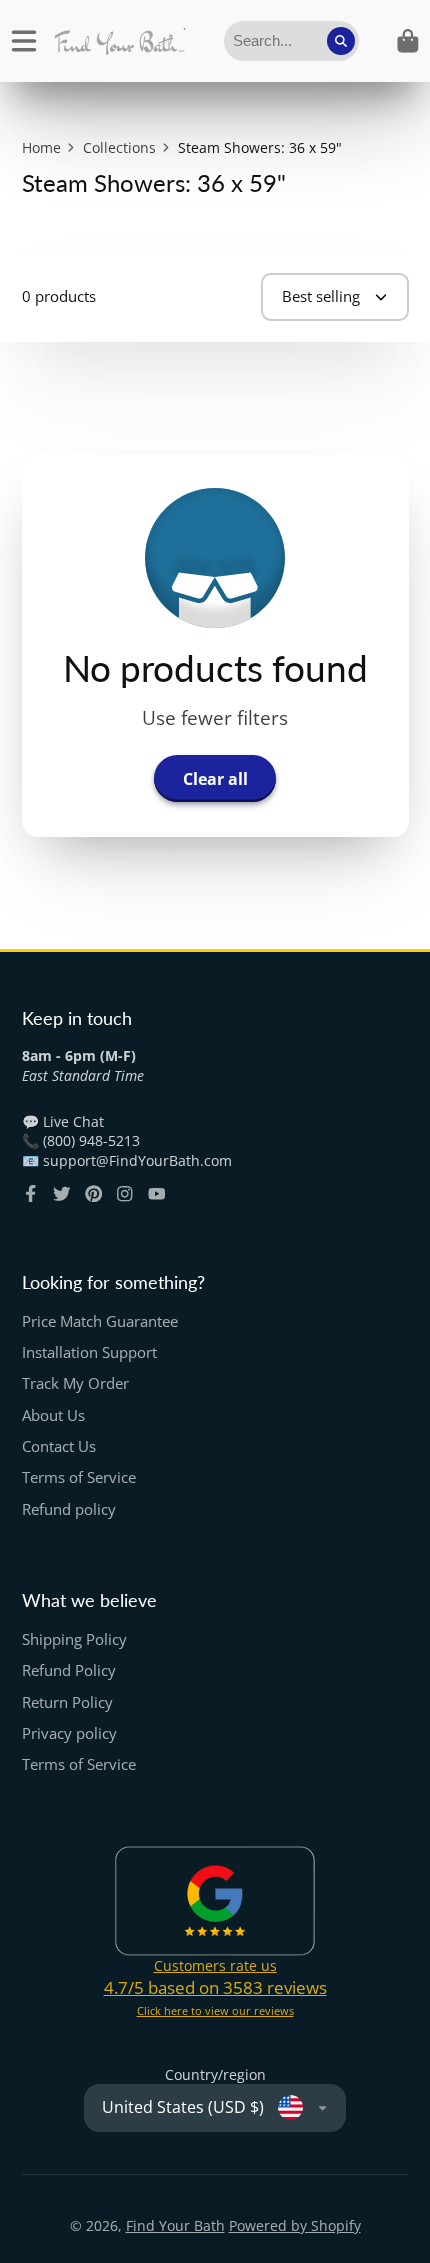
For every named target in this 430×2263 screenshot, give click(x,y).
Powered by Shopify (295, 2225)
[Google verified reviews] (215, 1901)
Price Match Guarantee (100, 1321)
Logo (119, 41)
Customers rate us (215, 1965)
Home (41, 147)
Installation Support (89, 1352)
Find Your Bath (175, 2225)
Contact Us (59, 1446)
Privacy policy (69, 1733)
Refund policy (69, 1509)
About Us (53, 1415)
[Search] (341, 41)
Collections (119, 147)
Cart (408, 41)
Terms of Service (79, 1477)
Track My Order (75, 1383)
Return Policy (67, 1702)
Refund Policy (69, 1670)
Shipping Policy (74, 1639)
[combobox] (291, 41)
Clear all (215, 779)
